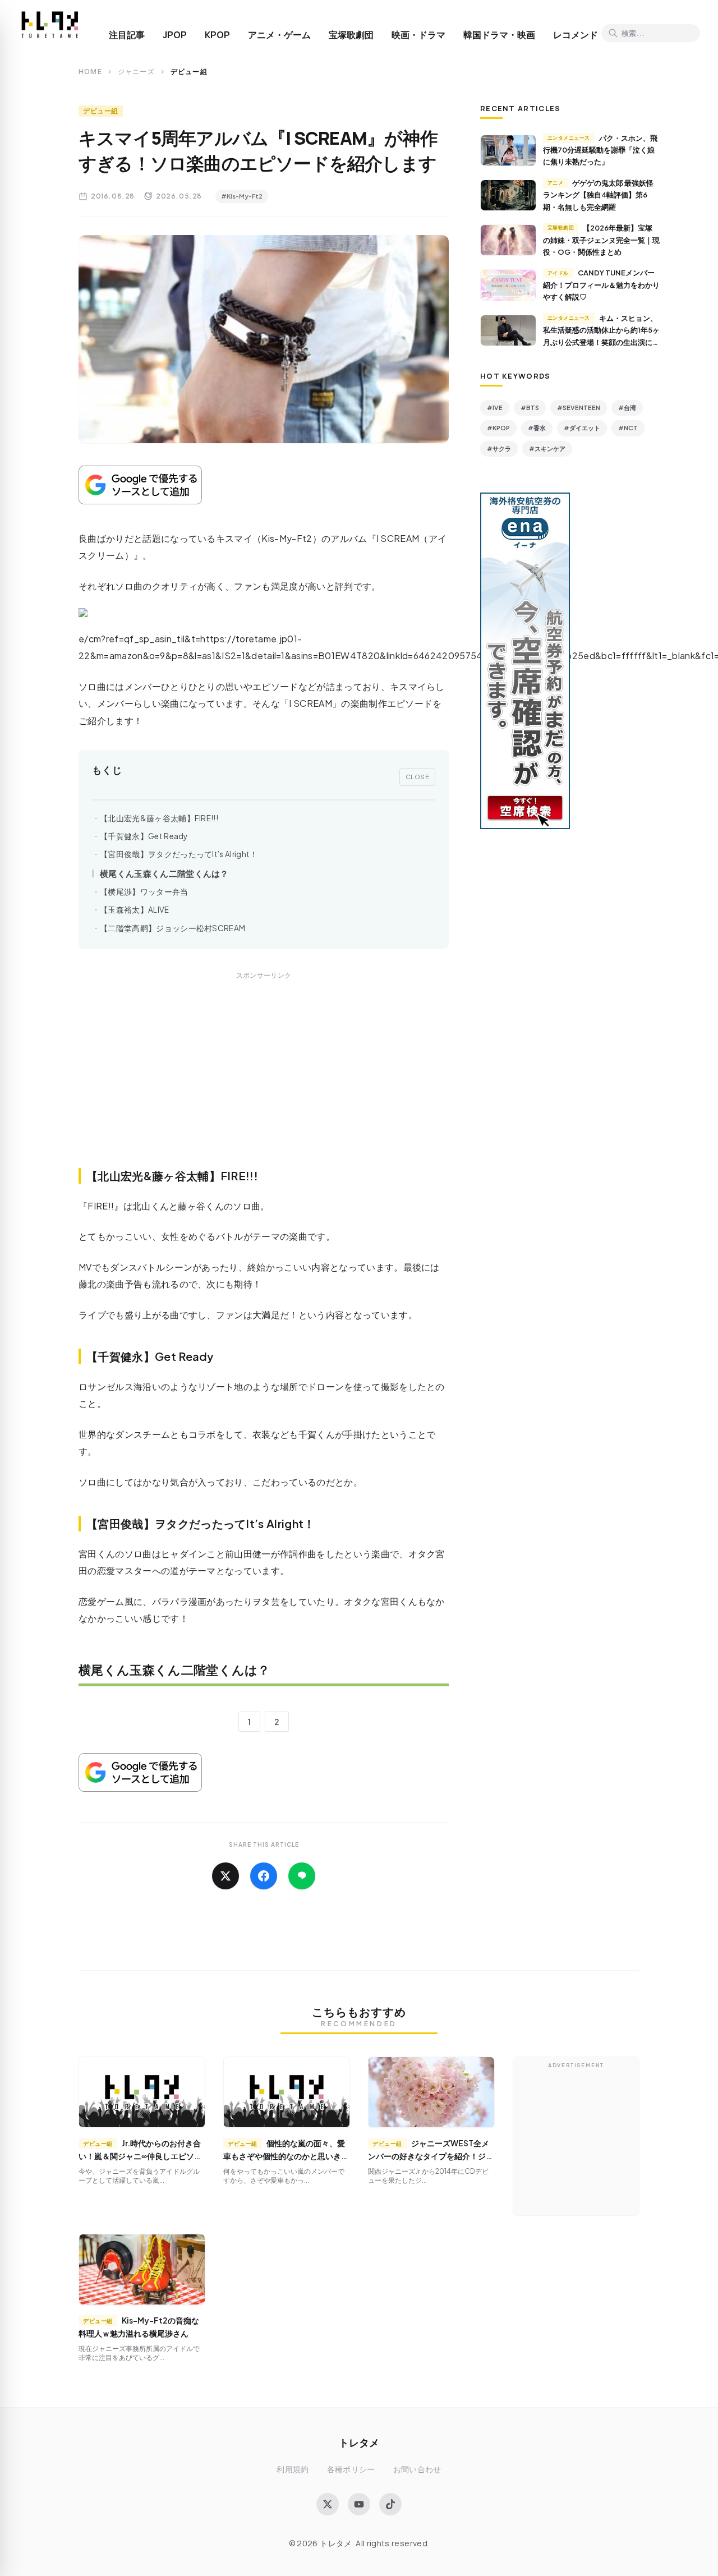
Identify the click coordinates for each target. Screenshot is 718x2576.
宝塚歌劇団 (351, 35)
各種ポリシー (351, 2469)
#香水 (537, 428)
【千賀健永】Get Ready (144, 836)
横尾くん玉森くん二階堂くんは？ (164, 873)
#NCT (628, 428)
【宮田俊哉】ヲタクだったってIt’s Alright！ (179, 854)
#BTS (530, 408)
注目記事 (127, 35)
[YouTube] (359, 2504)
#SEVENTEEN (579, 408)
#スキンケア (547, 449)
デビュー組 (101, 111)
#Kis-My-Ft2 (242, 196)
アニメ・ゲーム (279, 35)
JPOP (175, 35)
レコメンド (576, 35)
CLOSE (418, 776)
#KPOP (498, 428)
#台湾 (627, 408)
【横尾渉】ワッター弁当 (144, 892)
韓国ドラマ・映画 (499, 35)
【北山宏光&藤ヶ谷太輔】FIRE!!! (159, 818)
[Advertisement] (264, 1082)
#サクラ (499, 449)
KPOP (217, 35)
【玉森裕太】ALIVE (135, 910)
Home (90, 72)
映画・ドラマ (418, 35)
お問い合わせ (417, 2469)
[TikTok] (390, 2504)
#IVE (495, 408)
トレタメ (359, 2442)
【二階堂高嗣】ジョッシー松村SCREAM (172, 928)
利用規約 (293, 2469)
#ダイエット (582, 428)
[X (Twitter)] (328, 2504)
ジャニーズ (136, 72)
